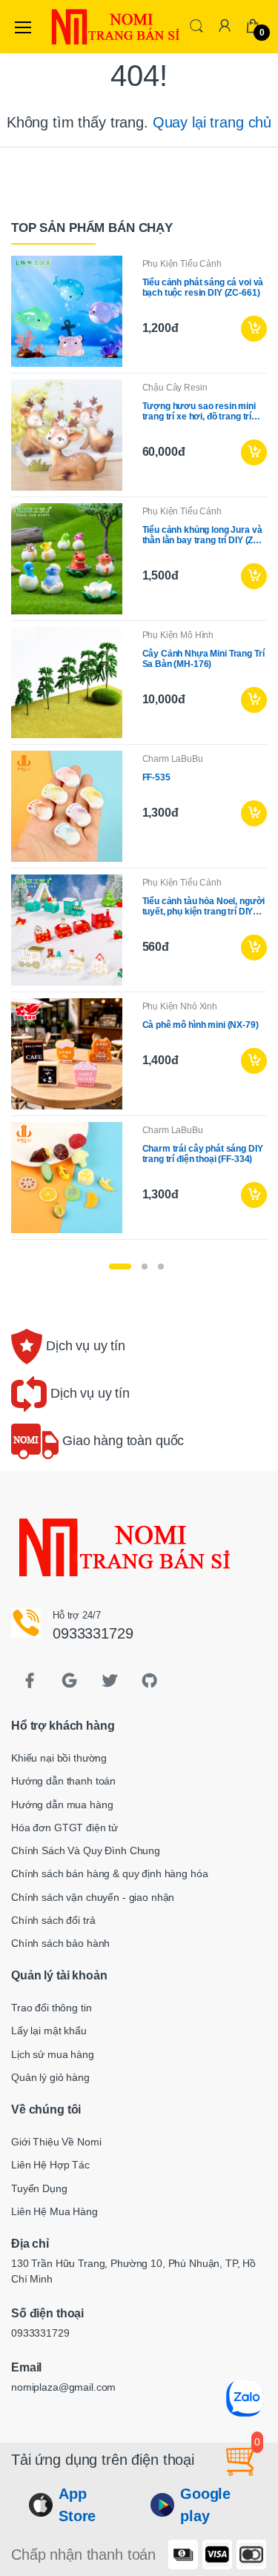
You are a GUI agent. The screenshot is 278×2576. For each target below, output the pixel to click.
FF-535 (156, 777)
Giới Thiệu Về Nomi (56, 2142)
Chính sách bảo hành (60, 1943)
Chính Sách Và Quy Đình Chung (86, 1850)
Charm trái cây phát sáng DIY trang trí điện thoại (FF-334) (203, 1154)
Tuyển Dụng (39, 2188)
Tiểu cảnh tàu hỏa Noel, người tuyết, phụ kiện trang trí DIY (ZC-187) (204, 906)
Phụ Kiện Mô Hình (178, 635)
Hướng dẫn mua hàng (62, 1805)
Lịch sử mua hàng (53, 2054)
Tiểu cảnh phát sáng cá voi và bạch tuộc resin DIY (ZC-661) (203, 288)
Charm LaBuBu (173, 759)
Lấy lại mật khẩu (49, 2031)
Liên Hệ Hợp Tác (50, 2165)
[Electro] (85, 27)
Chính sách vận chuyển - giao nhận (93, 1897)
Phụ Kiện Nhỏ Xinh (180, 1006)
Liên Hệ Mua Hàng (54, 2211)
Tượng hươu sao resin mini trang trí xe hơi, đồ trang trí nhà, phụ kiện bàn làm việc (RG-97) (199, 411)
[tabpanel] (139, 751)
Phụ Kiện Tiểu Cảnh (182, 264)
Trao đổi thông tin (51, 2008)
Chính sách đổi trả (53, 1920)
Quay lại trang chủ (212, 122)
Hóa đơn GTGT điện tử (64, 1828)
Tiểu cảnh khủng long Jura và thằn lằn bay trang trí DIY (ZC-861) (203, 535)
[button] (196, 26)
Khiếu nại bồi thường (59, 1758)
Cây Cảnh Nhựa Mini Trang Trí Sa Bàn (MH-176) (203, 659)
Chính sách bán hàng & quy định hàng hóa (109, 1873)
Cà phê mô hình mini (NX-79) (201, 1025)
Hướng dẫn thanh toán (63, 1781)
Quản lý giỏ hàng (50, 2077)
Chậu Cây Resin (175, 388)
